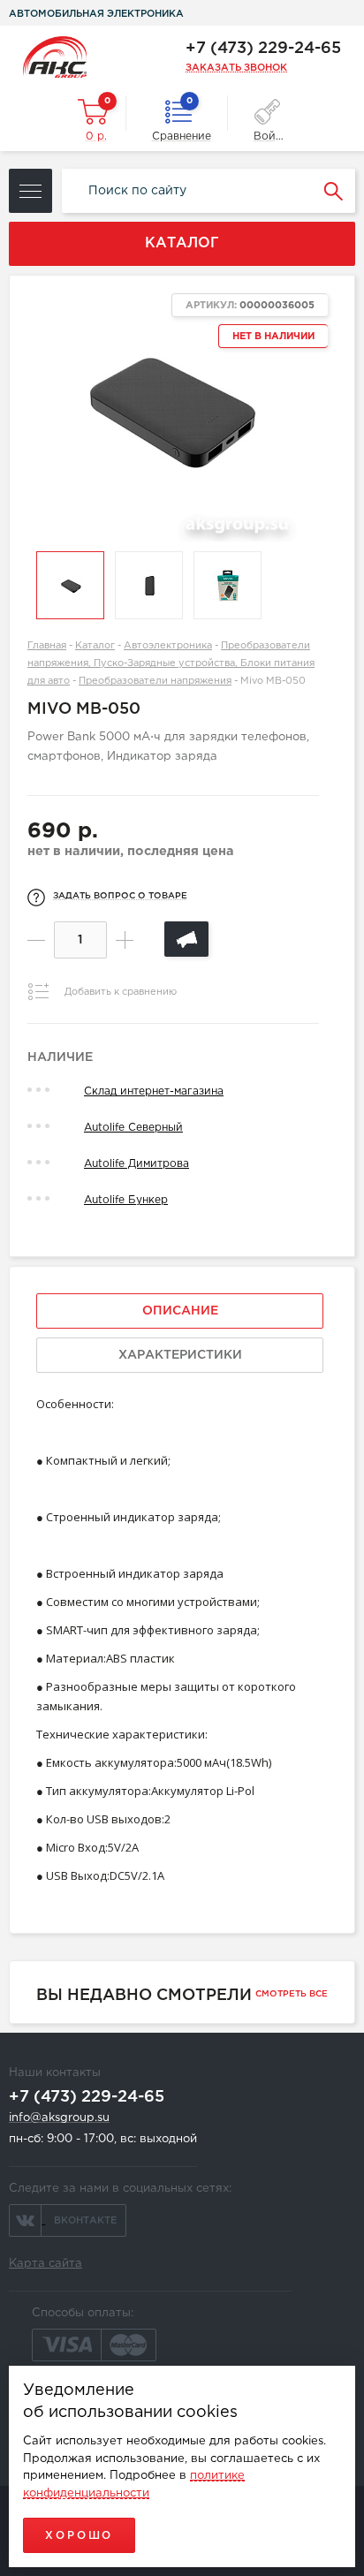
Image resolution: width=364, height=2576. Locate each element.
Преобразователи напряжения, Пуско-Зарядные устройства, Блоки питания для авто (171, 663)
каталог (182, 243)
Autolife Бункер (126, 1200)
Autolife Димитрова (136, 1164)
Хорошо (79, 2536)
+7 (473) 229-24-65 (263, 49)
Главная (47, 646)
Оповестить (186, 939)
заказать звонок (236, 68)
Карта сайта (45, 2264)
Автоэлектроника (168, 646)
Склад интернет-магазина (154, 1091)
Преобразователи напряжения (155, 681)
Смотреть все (292, 1994)
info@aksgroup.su (59, 2118)
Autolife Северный (133, 1128)
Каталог (95, 646)
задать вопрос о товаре (120, 896)
